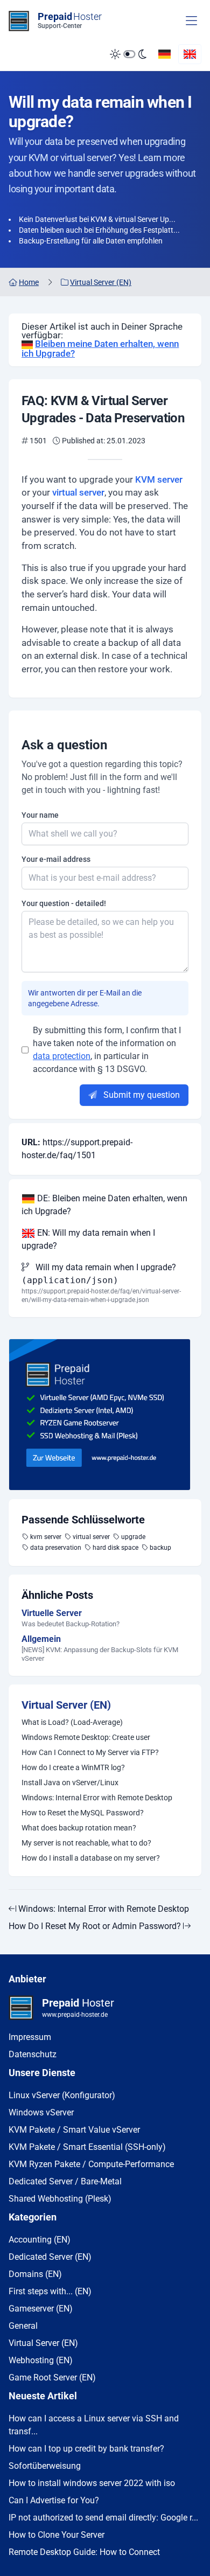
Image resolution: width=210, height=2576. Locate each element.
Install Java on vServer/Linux (70, 1783)
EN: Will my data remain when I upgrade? (88, 1239)
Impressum (30, 2037)
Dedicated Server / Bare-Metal (65, 2181)
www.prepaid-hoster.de (75, 2015)
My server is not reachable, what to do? (86, 1843)
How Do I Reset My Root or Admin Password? (96, 1926)
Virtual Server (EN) (66, 1705)
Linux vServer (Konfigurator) (62, 2095)
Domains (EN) (35, 2274)
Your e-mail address (56, 859)
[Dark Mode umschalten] (128, 54)
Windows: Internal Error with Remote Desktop (97, 1798)
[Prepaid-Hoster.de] (105, 1415)
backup (160, 1548)
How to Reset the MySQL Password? (83, 1813)
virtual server (78, 492)
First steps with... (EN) (50, 2291)
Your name (40, 815)
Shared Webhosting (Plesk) (60, 2199)
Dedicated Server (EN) (50, 2257)
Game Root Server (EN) (52, 2377)
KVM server (159, 479)
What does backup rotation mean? (79, 1828)
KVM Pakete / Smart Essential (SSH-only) (87, 2147)
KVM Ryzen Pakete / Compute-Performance (91, 2164)
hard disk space (115, 1548)
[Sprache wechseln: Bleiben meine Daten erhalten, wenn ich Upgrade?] (164, 54)
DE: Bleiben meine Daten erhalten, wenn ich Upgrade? (104, 1205)
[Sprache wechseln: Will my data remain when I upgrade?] (190, 54)
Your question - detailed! (64, 903)
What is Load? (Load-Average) (72, 1722)
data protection (62, 1056)
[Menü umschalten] (191, 21)
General (23, 2326)
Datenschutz (33, 2054)
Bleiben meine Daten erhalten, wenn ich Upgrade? (100, 349)
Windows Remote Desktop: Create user (86, 1737)
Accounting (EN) (40, 2240)
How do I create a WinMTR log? (73, 1767)
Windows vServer (41, 2112)
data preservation (56, 1548)
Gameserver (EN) (41, 2309)
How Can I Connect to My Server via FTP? (90, 1752)
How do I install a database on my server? (91, 1858)
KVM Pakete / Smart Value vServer (74, 2130)
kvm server (46, 1537)
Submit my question (141, 1095)
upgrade (133, 1537)
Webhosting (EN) (41, 2360)
